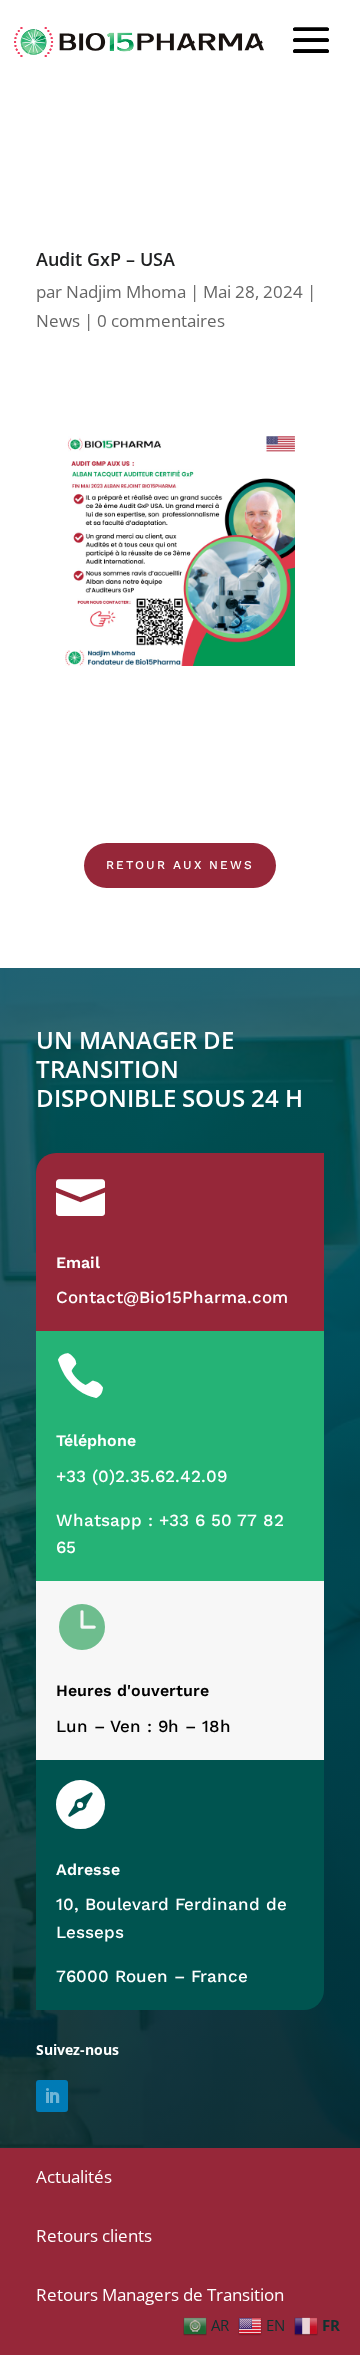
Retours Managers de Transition (160, 2294)
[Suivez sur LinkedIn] (52, 2096)
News (58, 320)
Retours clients (94, 2235)
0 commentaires (161, 320)
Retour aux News (180, 865)
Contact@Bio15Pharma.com (172, 1297)
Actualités (74, 2176)
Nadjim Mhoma (126, 291)
